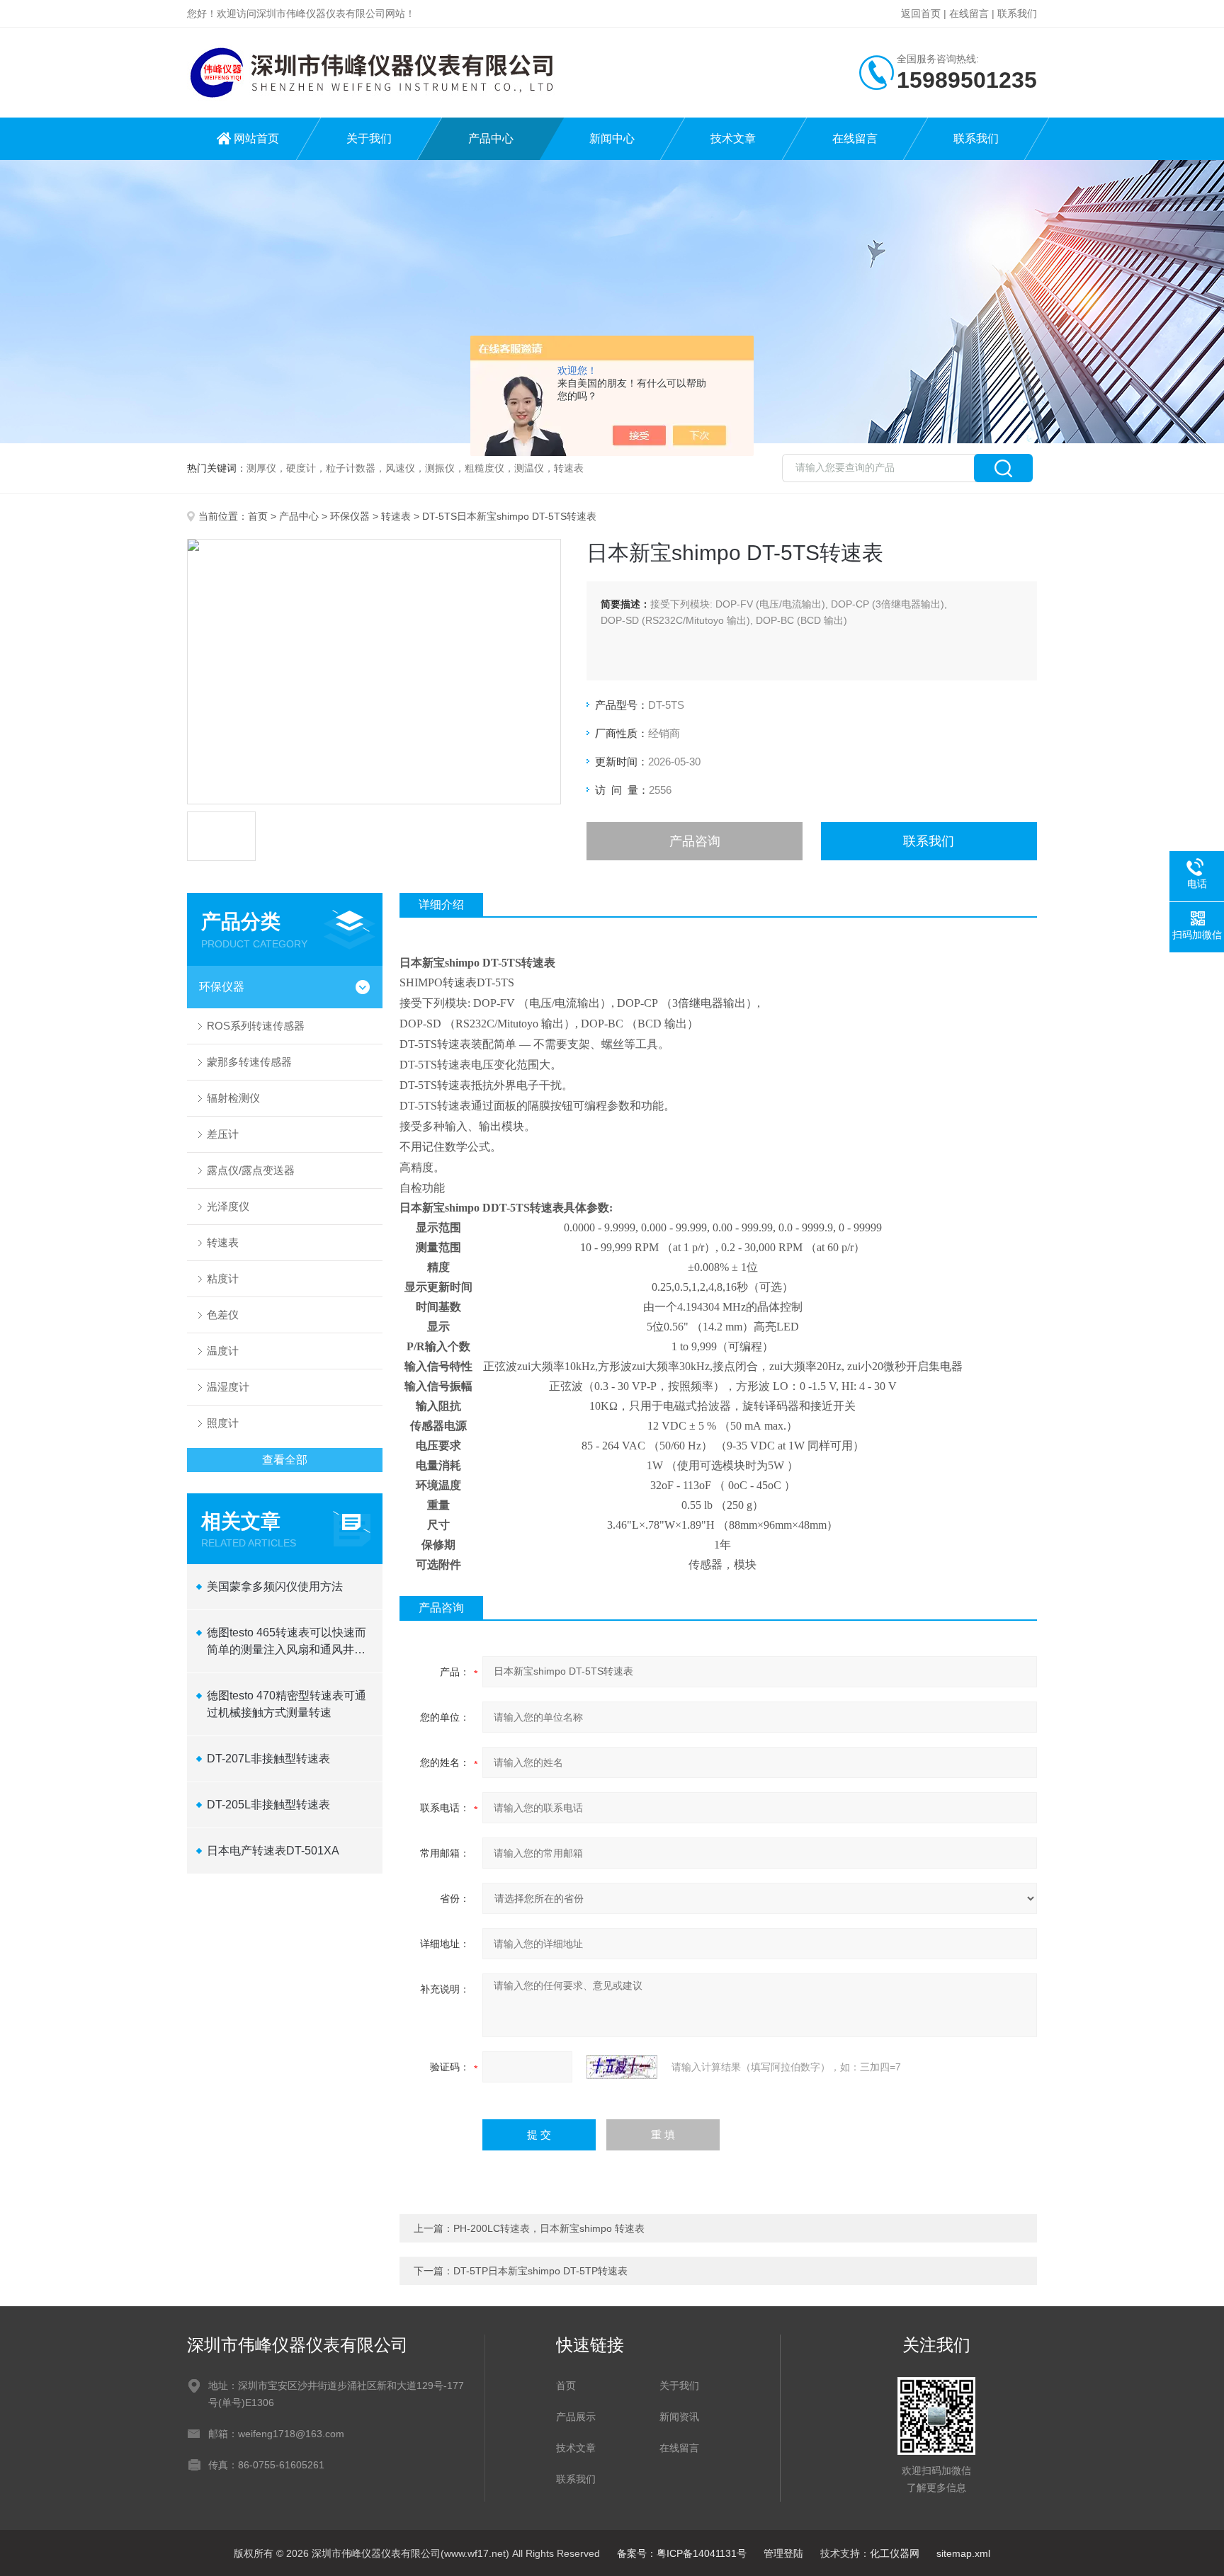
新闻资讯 (679, 2417)
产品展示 (576, 2417)
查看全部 (285, 1460)
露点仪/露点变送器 (251, 1170)
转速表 (396, 516)
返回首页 (921, 13)
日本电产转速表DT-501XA (273, 1851)
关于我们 (369, 138)
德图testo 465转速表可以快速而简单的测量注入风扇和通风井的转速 (287, 1642)
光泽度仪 (228, 1206)
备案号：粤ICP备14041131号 (682, 2553)
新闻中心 (612, 138)
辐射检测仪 (233, 1098)
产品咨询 (695, 841)
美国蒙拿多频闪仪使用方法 (275, 1586)
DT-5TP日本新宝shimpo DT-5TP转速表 (540, 2271)
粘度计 (223, 1278)
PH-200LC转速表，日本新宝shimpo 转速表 (549, 2228)
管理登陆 (783, 2553)
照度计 (223, 1423)
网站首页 (256, 138)
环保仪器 (350, 516)
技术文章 (733, 138)
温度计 (223, 1351)
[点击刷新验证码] (622, 2067)
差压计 (223, 1134)
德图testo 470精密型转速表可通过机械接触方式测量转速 (287, 1704)
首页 (258, 516)
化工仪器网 (895, 2553)
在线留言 (969, 13)
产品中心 (491, 138)
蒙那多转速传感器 (249, 1062)
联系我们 (1017, 13)
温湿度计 (228, 1387)
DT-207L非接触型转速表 (268, 1759)
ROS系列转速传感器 (256, 1026)
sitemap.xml (963, 2553)
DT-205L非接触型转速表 (268, 1805)
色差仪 (223, 1315)
